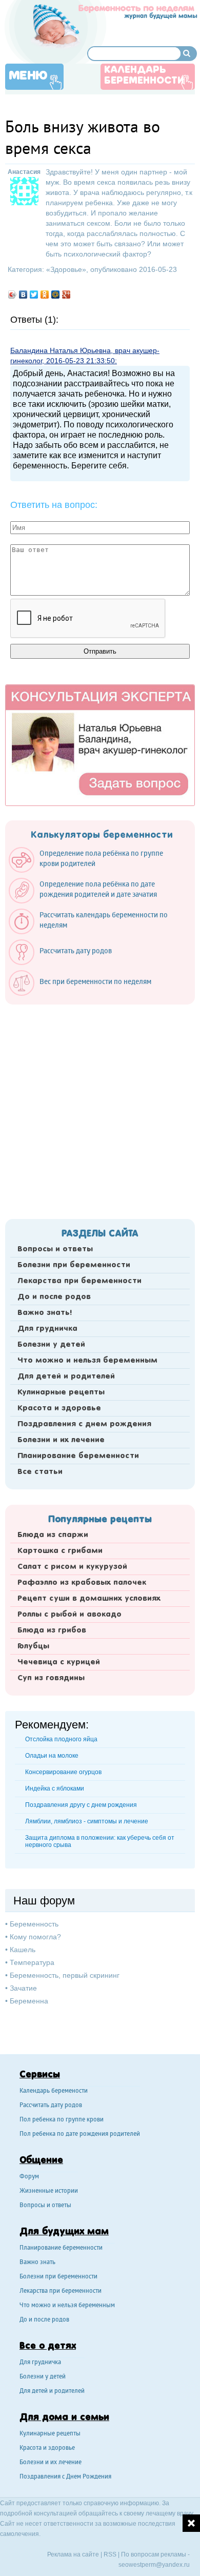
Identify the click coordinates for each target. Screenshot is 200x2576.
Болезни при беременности (74, 1265)
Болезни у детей (51, 1345)
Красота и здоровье (59, 1408)
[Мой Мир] (56, 294)
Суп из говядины (51, 1678)
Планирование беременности (78, 1456)
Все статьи (40, 1472)
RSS (110, 2554)
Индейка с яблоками (55, 1788)
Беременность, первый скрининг (65, 1975)
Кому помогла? (35, 1937)
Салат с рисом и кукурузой (72, 1567)
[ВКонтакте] (23, 294)
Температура (32, 1962)
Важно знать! (45, 1313)
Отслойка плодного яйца (61, 1739)
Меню (28, 76)
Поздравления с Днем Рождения (65, 2477)
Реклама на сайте (73, 2554)
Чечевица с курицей (59, 1662)
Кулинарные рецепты (61, 1392)
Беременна (29, 2001)
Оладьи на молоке (52, 1756)
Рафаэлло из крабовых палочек (82, 1583)
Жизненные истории (49, 2191)
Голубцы (33, 1646)
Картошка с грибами (60, 1551)
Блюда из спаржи (53, 1535)
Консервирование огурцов (63, 1772)
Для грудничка (47, 1329)
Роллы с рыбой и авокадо (69, 1615)
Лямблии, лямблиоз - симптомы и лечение (87, 1821)
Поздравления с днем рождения (84, 1424)
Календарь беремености (54, 2091)
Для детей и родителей (66, 1377)
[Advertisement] (100, 1109)
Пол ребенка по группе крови (62, 2120)
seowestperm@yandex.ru (154, 2565)
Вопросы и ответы (55, 1249)
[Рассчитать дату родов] (65, 962)
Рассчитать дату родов (51, 2106)
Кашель (23, 1950)
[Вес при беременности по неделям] (85, 993)
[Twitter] (34, 294)
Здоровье (66, 269)
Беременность (34, 1924)
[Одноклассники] (45, 294)
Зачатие (23, 1988)
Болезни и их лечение (61, 1440)
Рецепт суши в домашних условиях (89, 1599)
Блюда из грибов (52, 1630)
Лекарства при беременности (79, 1281)
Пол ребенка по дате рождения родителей (80, 2135)
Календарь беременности (144, 76)
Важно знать (37, 2263)
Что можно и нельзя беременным (87, 1361)
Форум (29, 2177)
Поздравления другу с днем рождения (81, 1805)
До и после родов (54, 1297)
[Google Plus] (66, 294)
